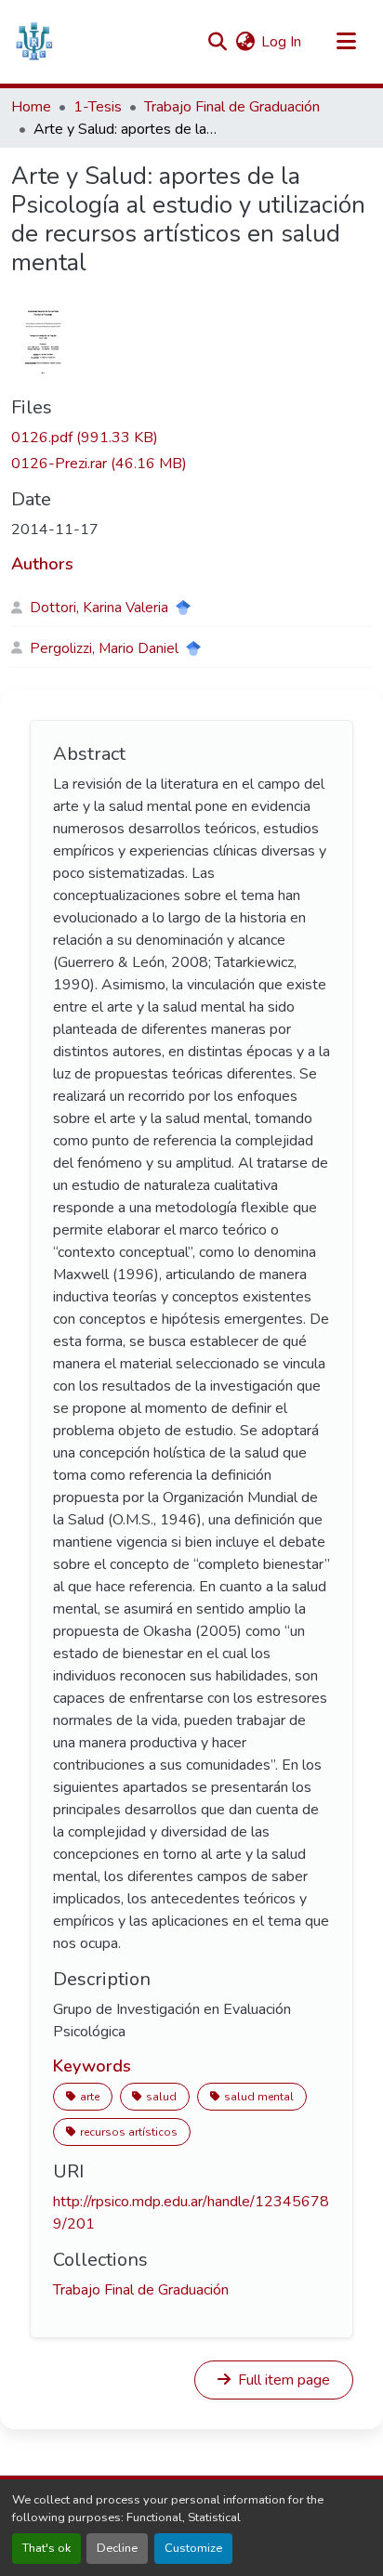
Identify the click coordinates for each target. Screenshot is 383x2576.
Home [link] (31, 107)
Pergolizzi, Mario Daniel (104, 648)
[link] (191, 438)
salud (161, 2097)
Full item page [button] (282, 2380)
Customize (193, 2548)
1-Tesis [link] (98, 107)
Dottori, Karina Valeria (99, 608)
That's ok (46, 2548)
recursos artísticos (129, 2132)
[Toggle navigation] (346, 42)
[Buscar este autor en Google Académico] (183, 608)
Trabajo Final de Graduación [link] (232, 107)
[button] (34, 42)
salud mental (259, 2097)
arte (90, 2097)
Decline (117, 2548)
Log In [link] (281, 42)
